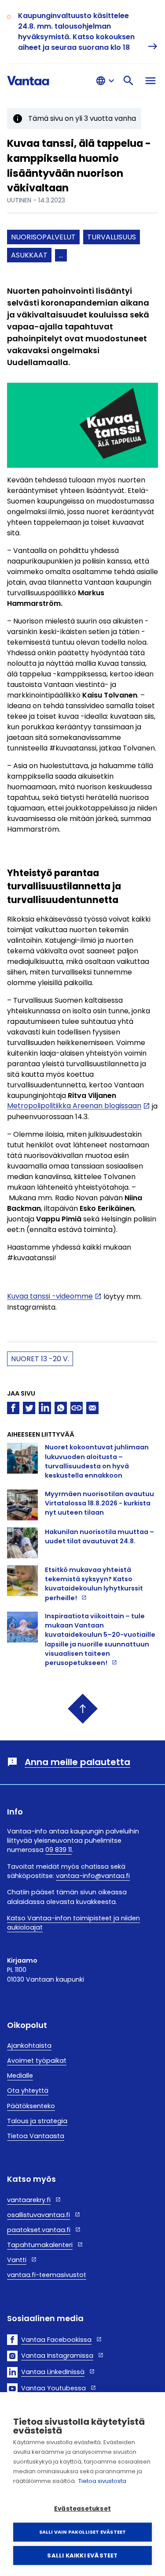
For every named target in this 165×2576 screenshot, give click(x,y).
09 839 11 (59, 1850)
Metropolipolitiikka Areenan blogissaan (74, 1106)
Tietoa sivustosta (102, 2481)
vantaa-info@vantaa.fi (93, 1876)
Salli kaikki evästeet (82, 2555)
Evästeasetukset (82, 2509)
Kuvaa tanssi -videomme (50, 1297)
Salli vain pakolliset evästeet (83, 2532)
